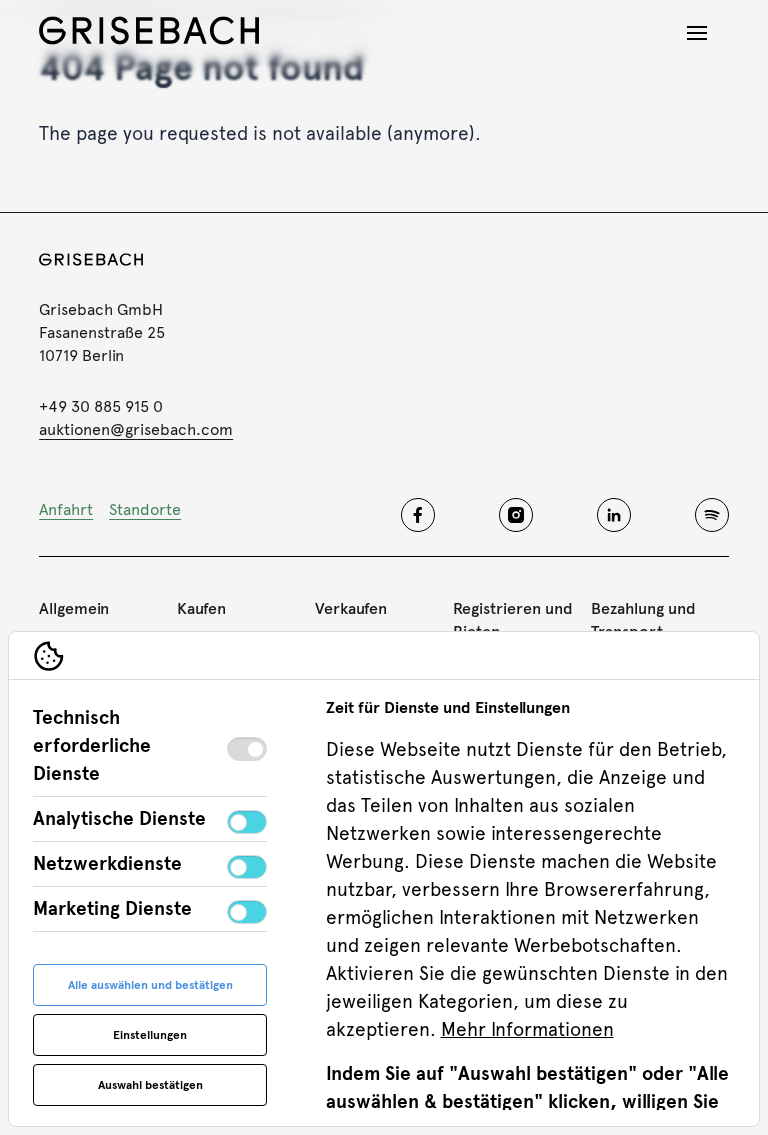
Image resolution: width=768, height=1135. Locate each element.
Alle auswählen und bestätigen (150, 985)
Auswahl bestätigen (150, 1085)
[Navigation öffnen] (697, 33)
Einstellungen (150, 1035)
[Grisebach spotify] (712, 515)
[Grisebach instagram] (516, 515)
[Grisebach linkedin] (614, 515)
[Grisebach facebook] (418, 515)
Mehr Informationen (527, 1029)
